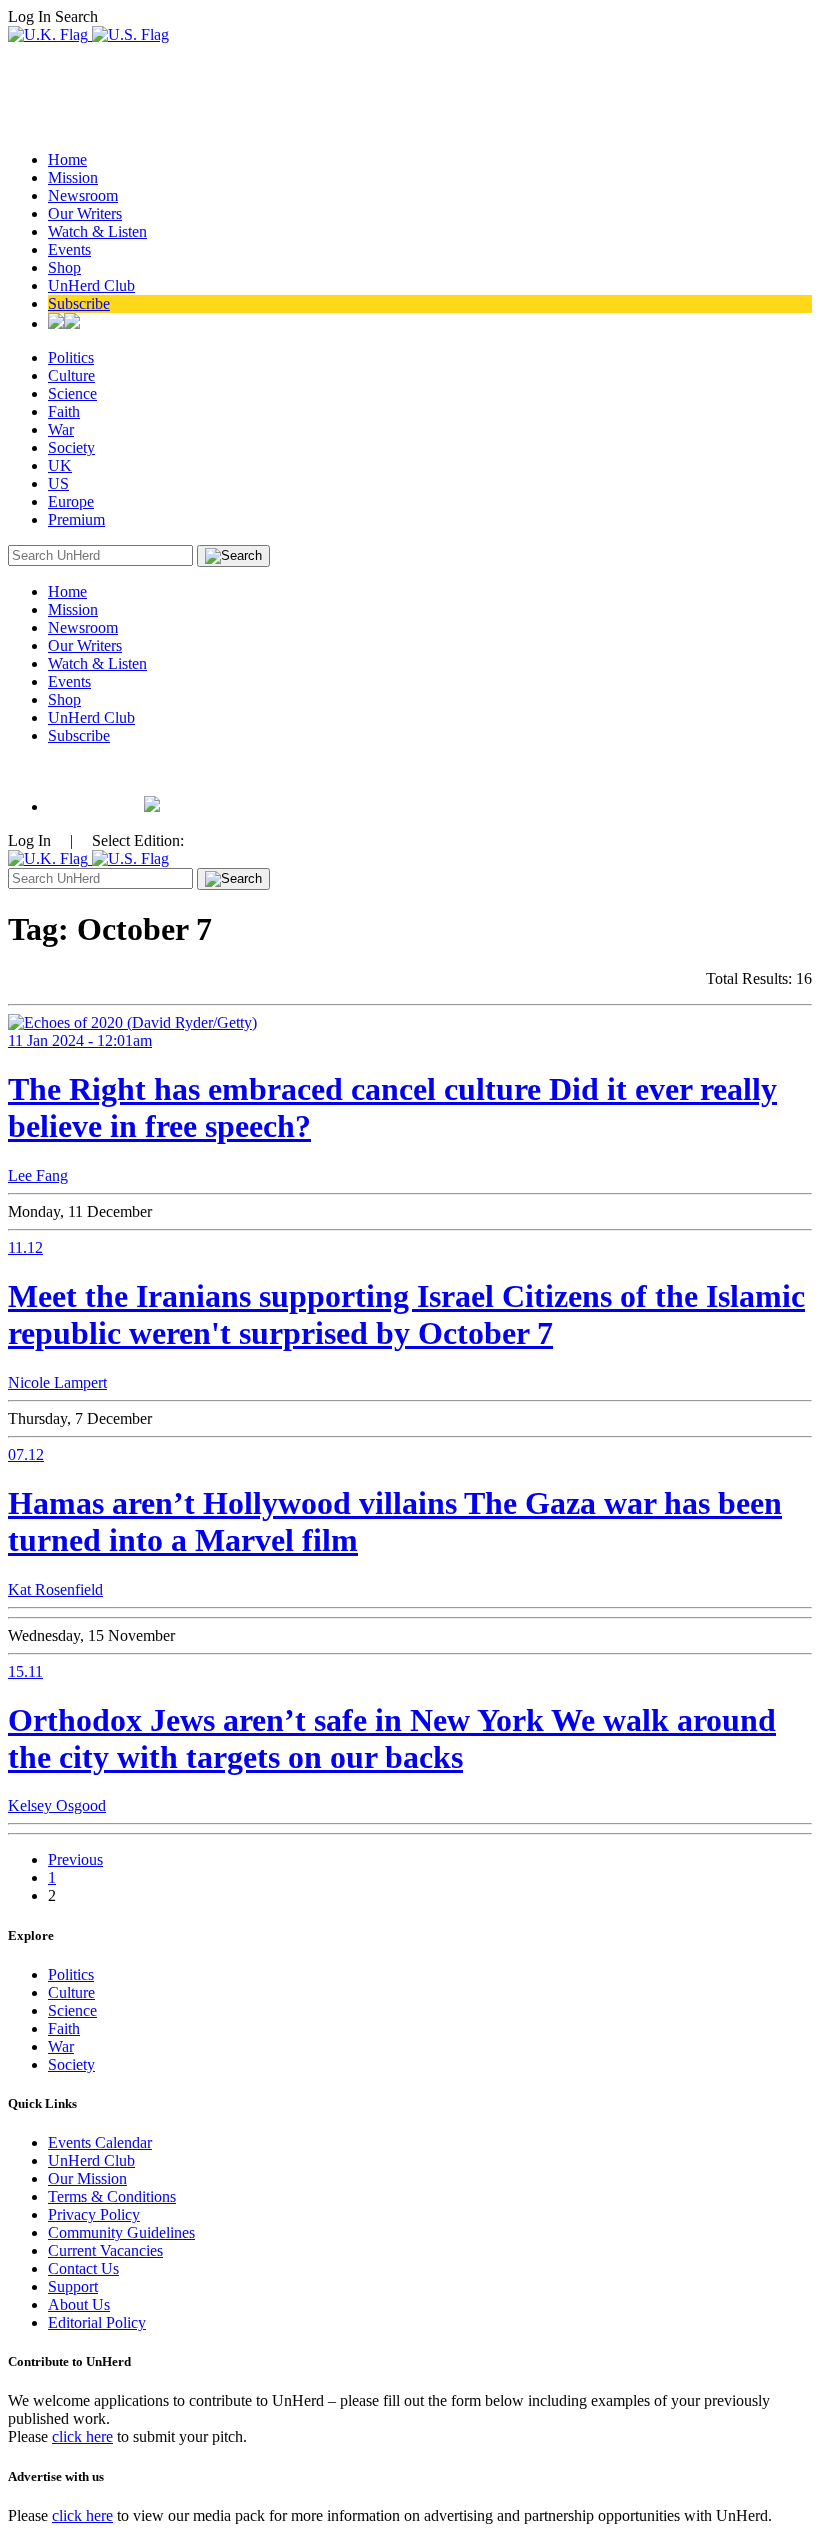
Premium (76, 519)
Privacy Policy (94, 2214)
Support (73, 2286)
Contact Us (83, 2268)
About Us (79, 2304)
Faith (64, 411)
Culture (71, 375)
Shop (64, 267)
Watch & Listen (97, 231)
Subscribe (79, 303)
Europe (71, 501)
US (58, 483)
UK (60, 465)
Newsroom (83, 195)
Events (69, 249)
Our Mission (87, 2178)
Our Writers (85, 213)
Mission (73, 177)
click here (82, 2436)
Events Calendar (100, 2142)
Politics (71, 357)
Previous (75, 1859)
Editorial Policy (97, 2322)
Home (67, 159)
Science (72, 393)
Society (71, 447)
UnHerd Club (91, 285)
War (61, 429)
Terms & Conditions (112, 2196)
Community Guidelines (121, 2232)
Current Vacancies (105, 2250)
